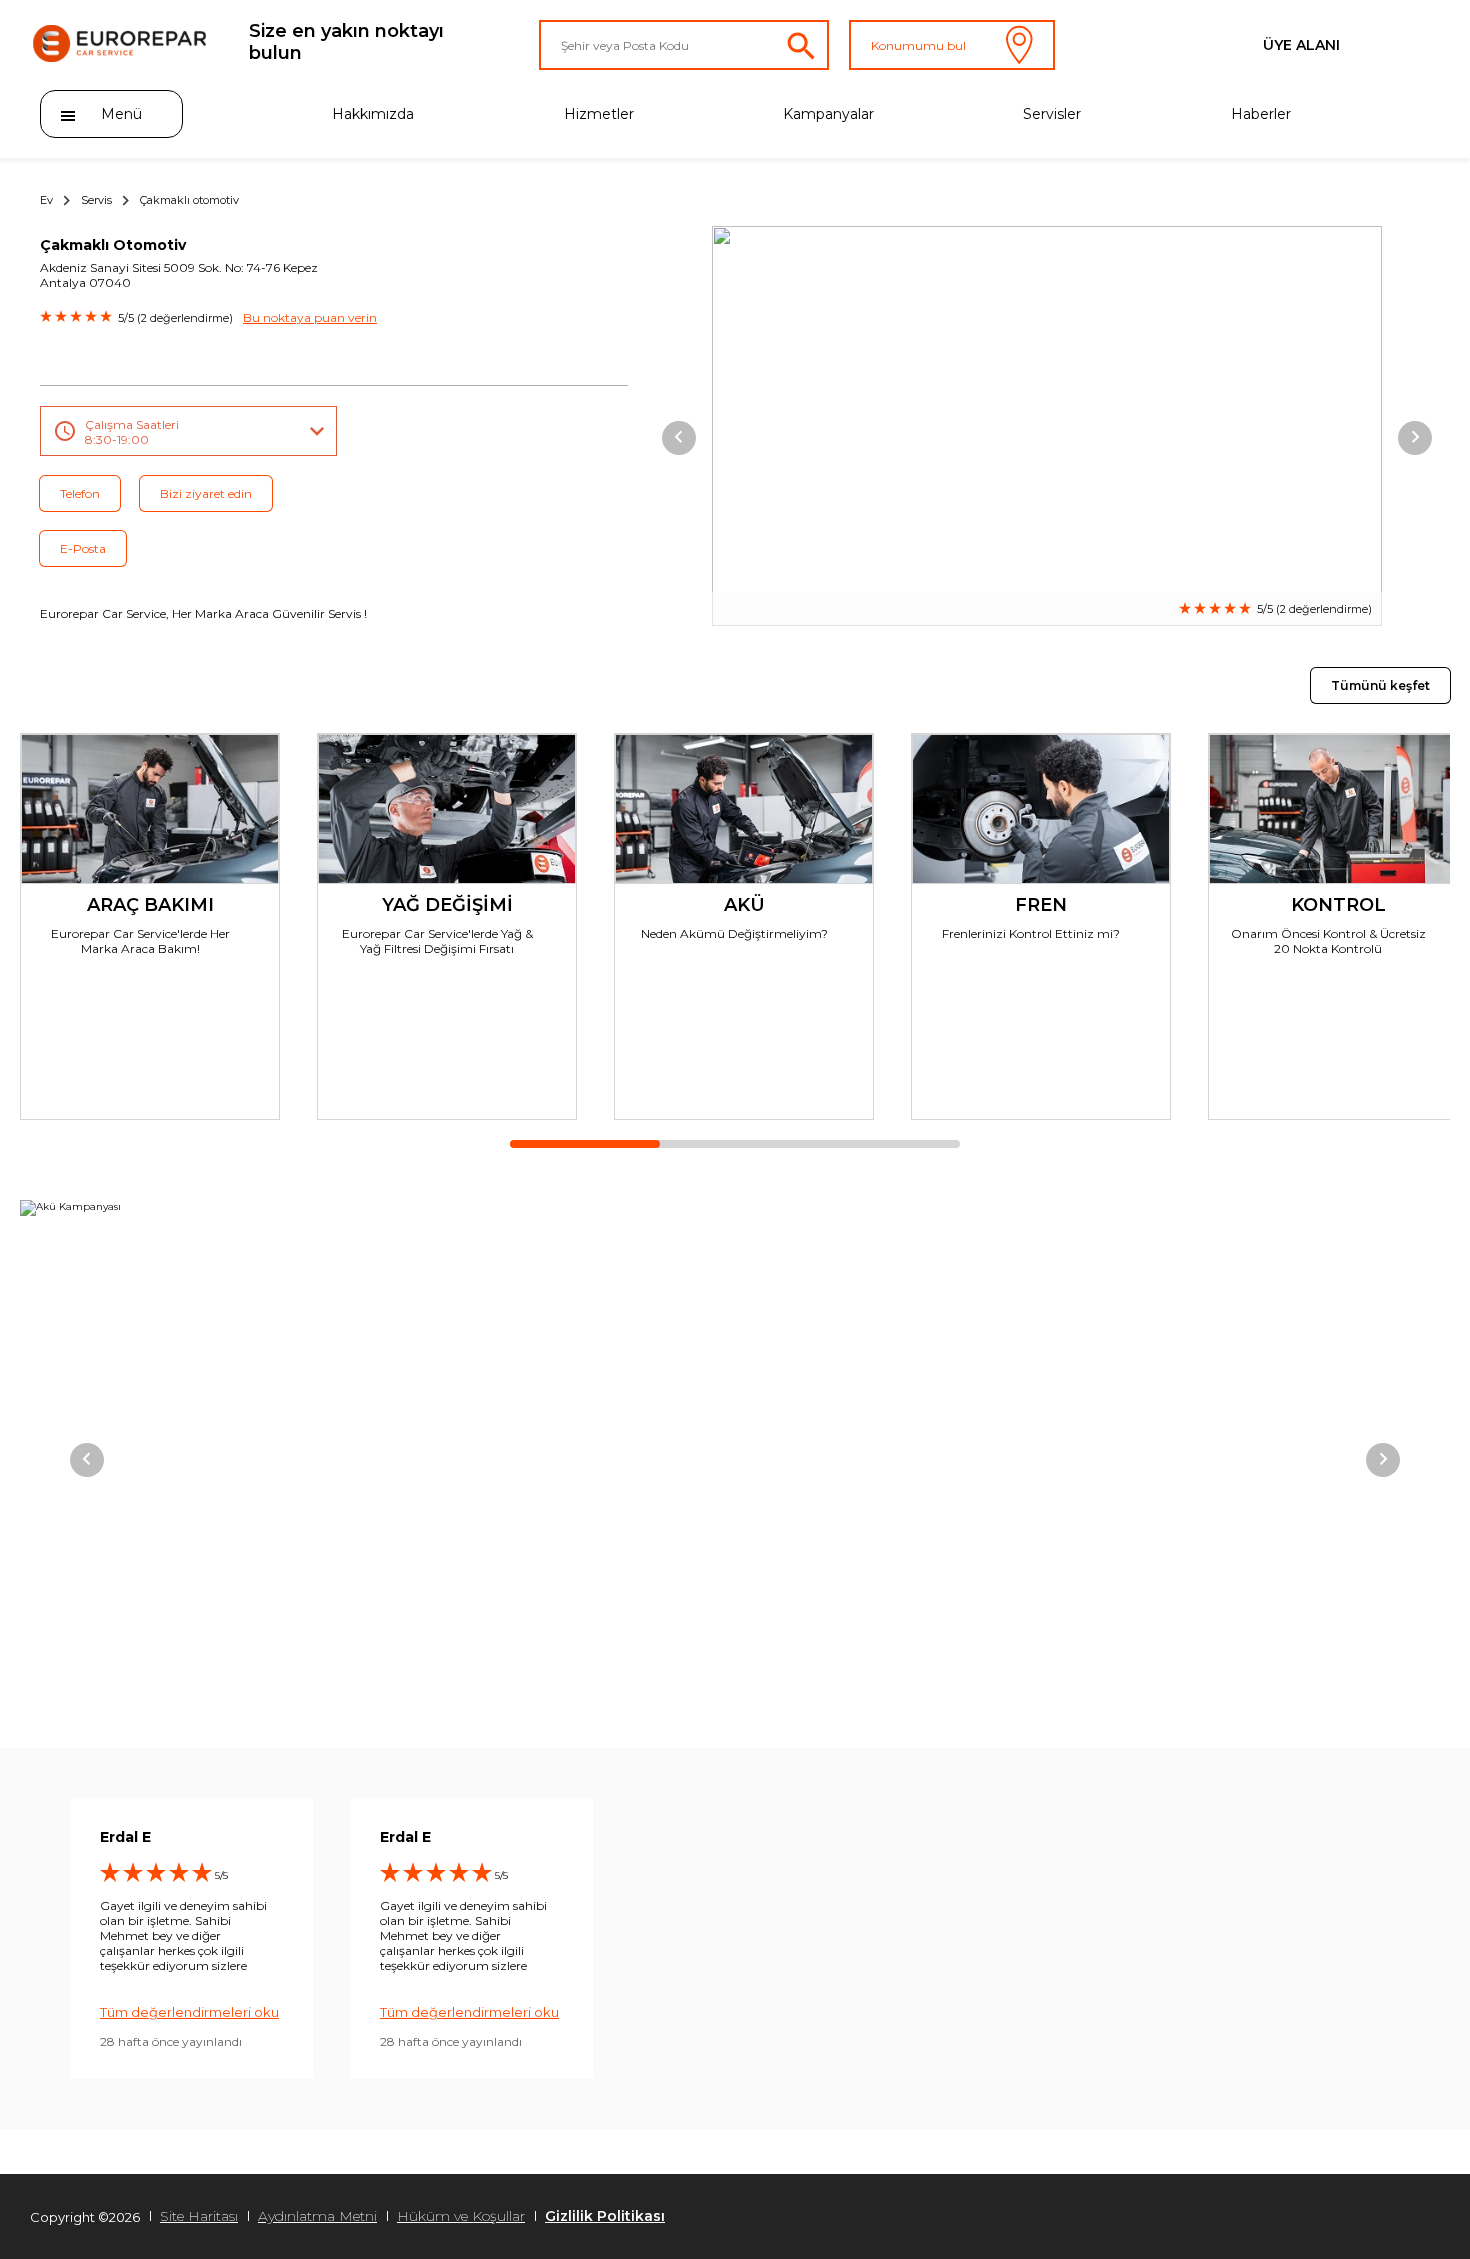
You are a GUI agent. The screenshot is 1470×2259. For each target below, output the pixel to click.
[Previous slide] (679, 438)
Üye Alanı (1301, 45)
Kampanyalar (828, 114)
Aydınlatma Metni (317, 2216)
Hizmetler (599, 114)
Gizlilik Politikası (605, 2216)
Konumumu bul (918, 45)
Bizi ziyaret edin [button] (206, 493)
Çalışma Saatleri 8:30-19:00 (132, 432)
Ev (46, 200)
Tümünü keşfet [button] (1380, 685)
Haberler (1261, 114)
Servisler (1052, 114)
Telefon (80, 493)
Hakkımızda (373, 114)
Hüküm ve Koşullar (461, 2216)
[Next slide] (1415, 438)
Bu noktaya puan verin (310, 317)
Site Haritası (199, 2216)
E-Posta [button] (83, 548)
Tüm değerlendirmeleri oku (189, 2012)
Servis (96, 200)
